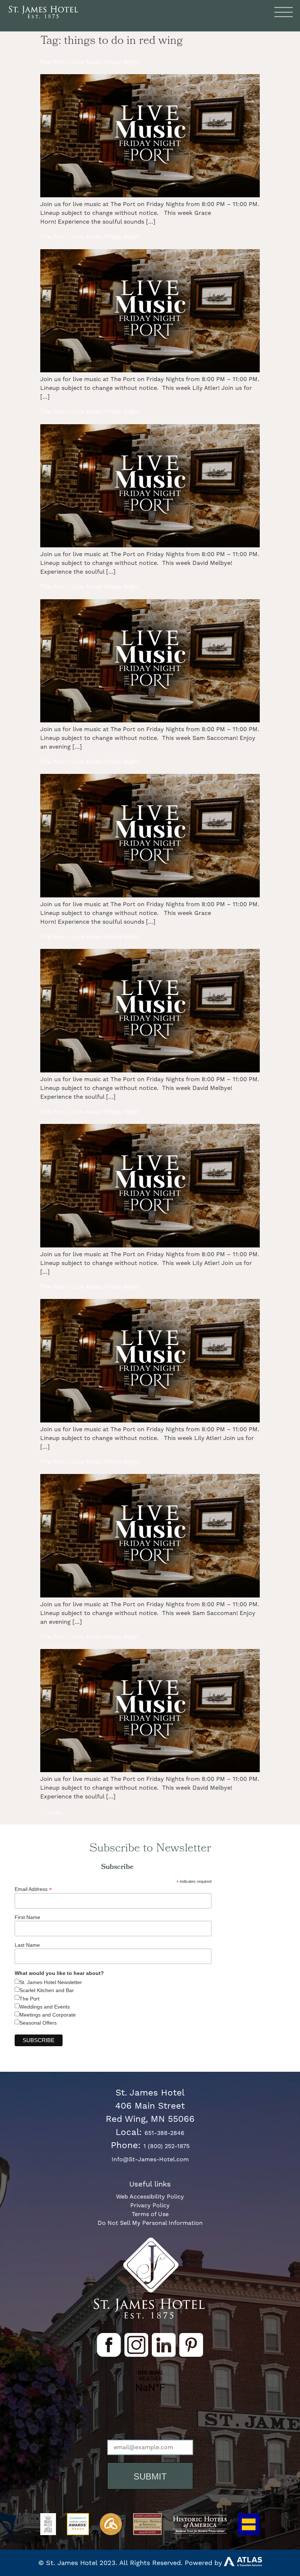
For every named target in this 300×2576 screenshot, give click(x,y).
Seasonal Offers (38, 2023)
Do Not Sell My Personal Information (150, 2223)
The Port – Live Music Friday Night (90, 62)
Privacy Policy (150, 2205)
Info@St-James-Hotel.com (150, 2159)
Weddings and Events (45, 2007)
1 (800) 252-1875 (166, 2146)
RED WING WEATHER (150, 2407)
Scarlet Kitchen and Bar (47, 1990)
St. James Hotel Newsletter (51, 1982)
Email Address (33, 1889)
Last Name (27, 1945)
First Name (27, 1917)
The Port (29, 1999)
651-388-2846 (164, 2133)
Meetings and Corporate (48, 2015)
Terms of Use (150, 2214)
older (52, 1813)
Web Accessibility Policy (150, 2197)
